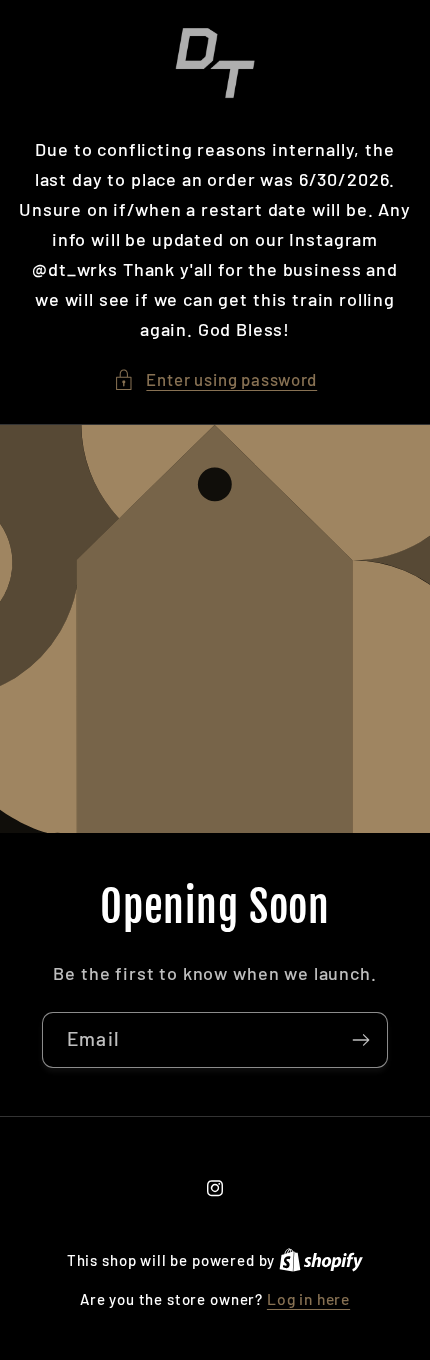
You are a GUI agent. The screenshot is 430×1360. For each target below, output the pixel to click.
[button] (215, 380)
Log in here (308, 1298)
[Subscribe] (360, 1040)
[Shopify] (321, 1259)
